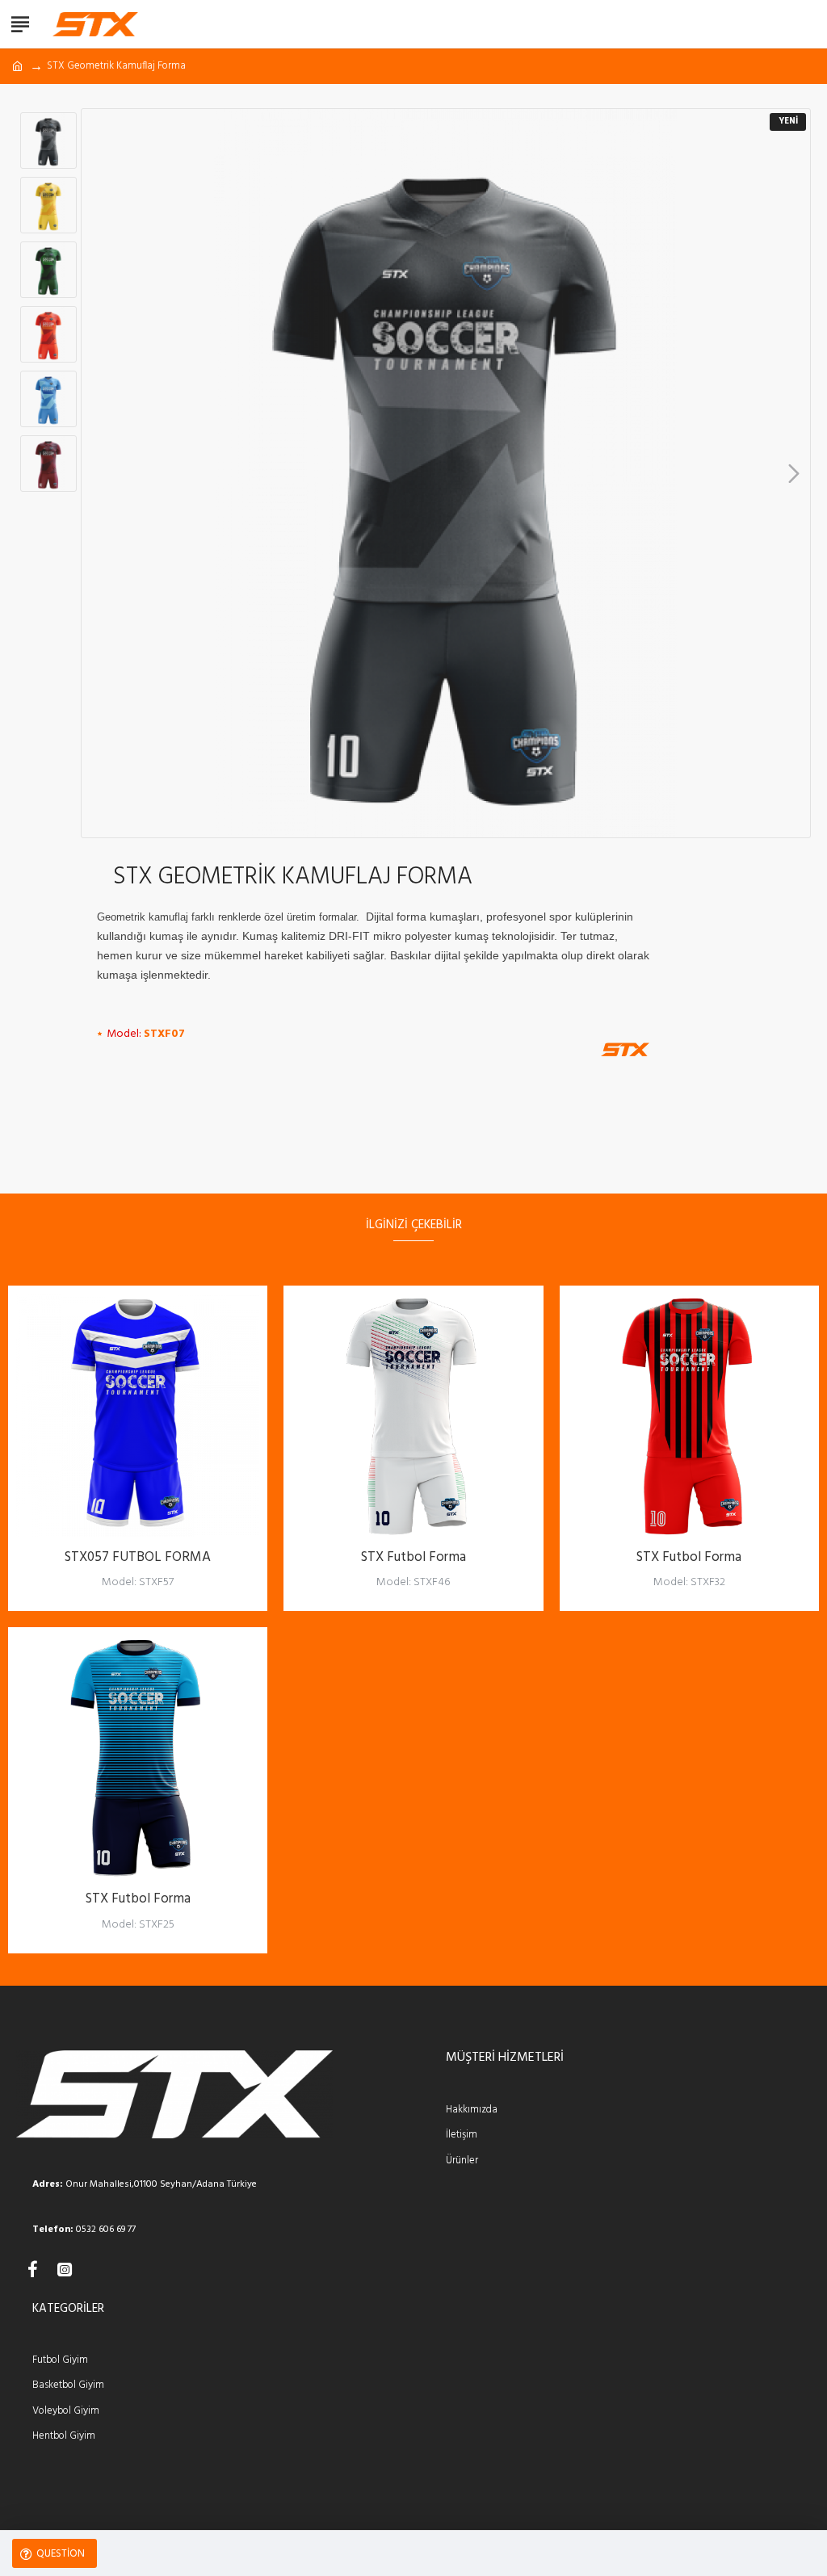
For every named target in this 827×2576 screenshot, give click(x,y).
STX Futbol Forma (413, 1558)
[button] (98, 473)
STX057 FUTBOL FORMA (138, 1558)
